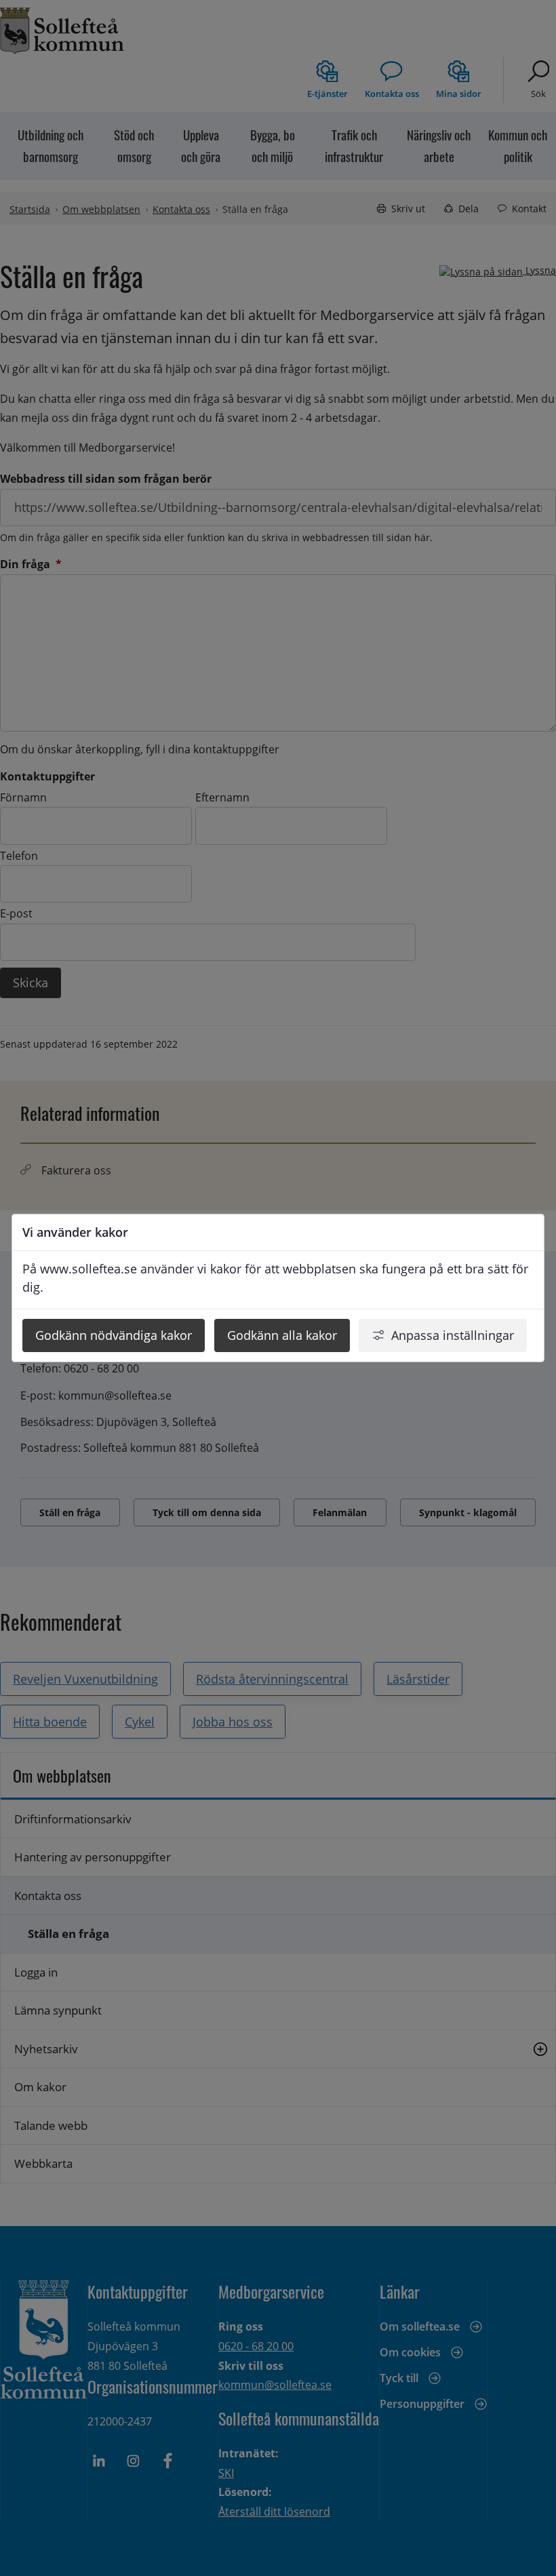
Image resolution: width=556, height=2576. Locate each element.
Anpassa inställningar (453, 1335)
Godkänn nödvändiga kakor (114, 1335)
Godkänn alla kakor (282, 1335)
